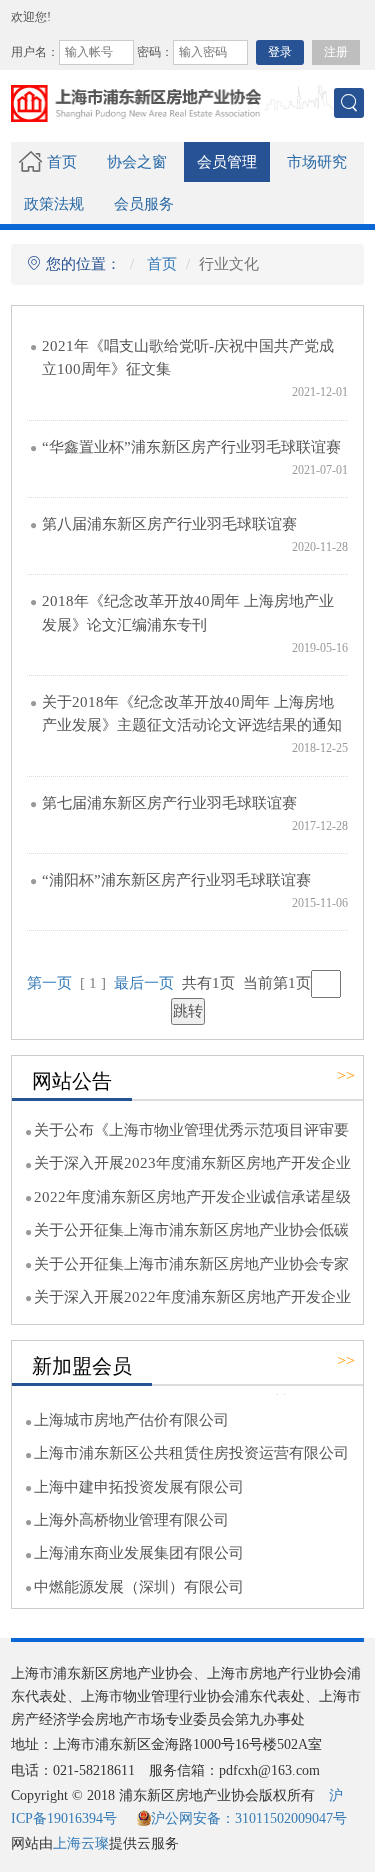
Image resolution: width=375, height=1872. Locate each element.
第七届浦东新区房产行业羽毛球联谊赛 (169, 803)
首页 (62, 162)
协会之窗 (137, 162)
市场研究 (317, 162)
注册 (336, 52)
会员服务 (144, 204)
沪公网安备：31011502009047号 (249, 1818)
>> (346, 1075)
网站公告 (72, 1081)
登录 (280, 52)
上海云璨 (81, 1843)
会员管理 (227, 162)
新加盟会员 (82, 1366)
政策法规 (54, 204)
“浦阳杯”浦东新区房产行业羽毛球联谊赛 (176, 880)
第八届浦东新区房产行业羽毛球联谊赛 (169, 524)
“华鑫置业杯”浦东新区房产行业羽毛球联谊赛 (191, 447)
